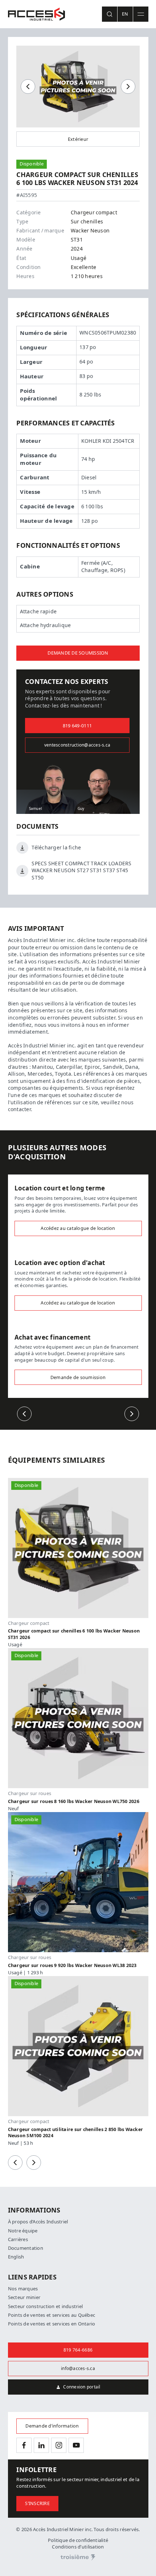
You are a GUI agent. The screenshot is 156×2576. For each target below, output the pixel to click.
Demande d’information (52, 2426)
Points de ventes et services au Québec (52, 2315)
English (16, 2257)
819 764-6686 (78, 2350)
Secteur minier (24, 2297)
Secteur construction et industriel (46, 2306)
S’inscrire (37, 2503)
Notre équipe (23, 2231)
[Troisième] (78, 2558)
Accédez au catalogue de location (78, 1228)
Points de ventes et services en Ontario (52, 2324)
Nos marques (23, 2289)
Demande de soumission (78, 653)
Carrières (18, 2239)
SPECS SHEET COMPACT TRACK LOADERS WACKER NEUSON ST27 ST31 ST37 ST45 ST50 (81, 871)
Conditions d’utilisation (78, 2547)
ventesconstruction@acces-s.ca (77, 745)
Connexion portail (82, 2387)
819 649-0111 (77, 726)
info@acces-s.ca (78, 2369)
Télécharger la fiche (56, 848)
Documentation (26, 2248)
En (125, 14)
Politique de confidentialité (78, 2540)
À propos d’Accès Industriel (38, 2222)
